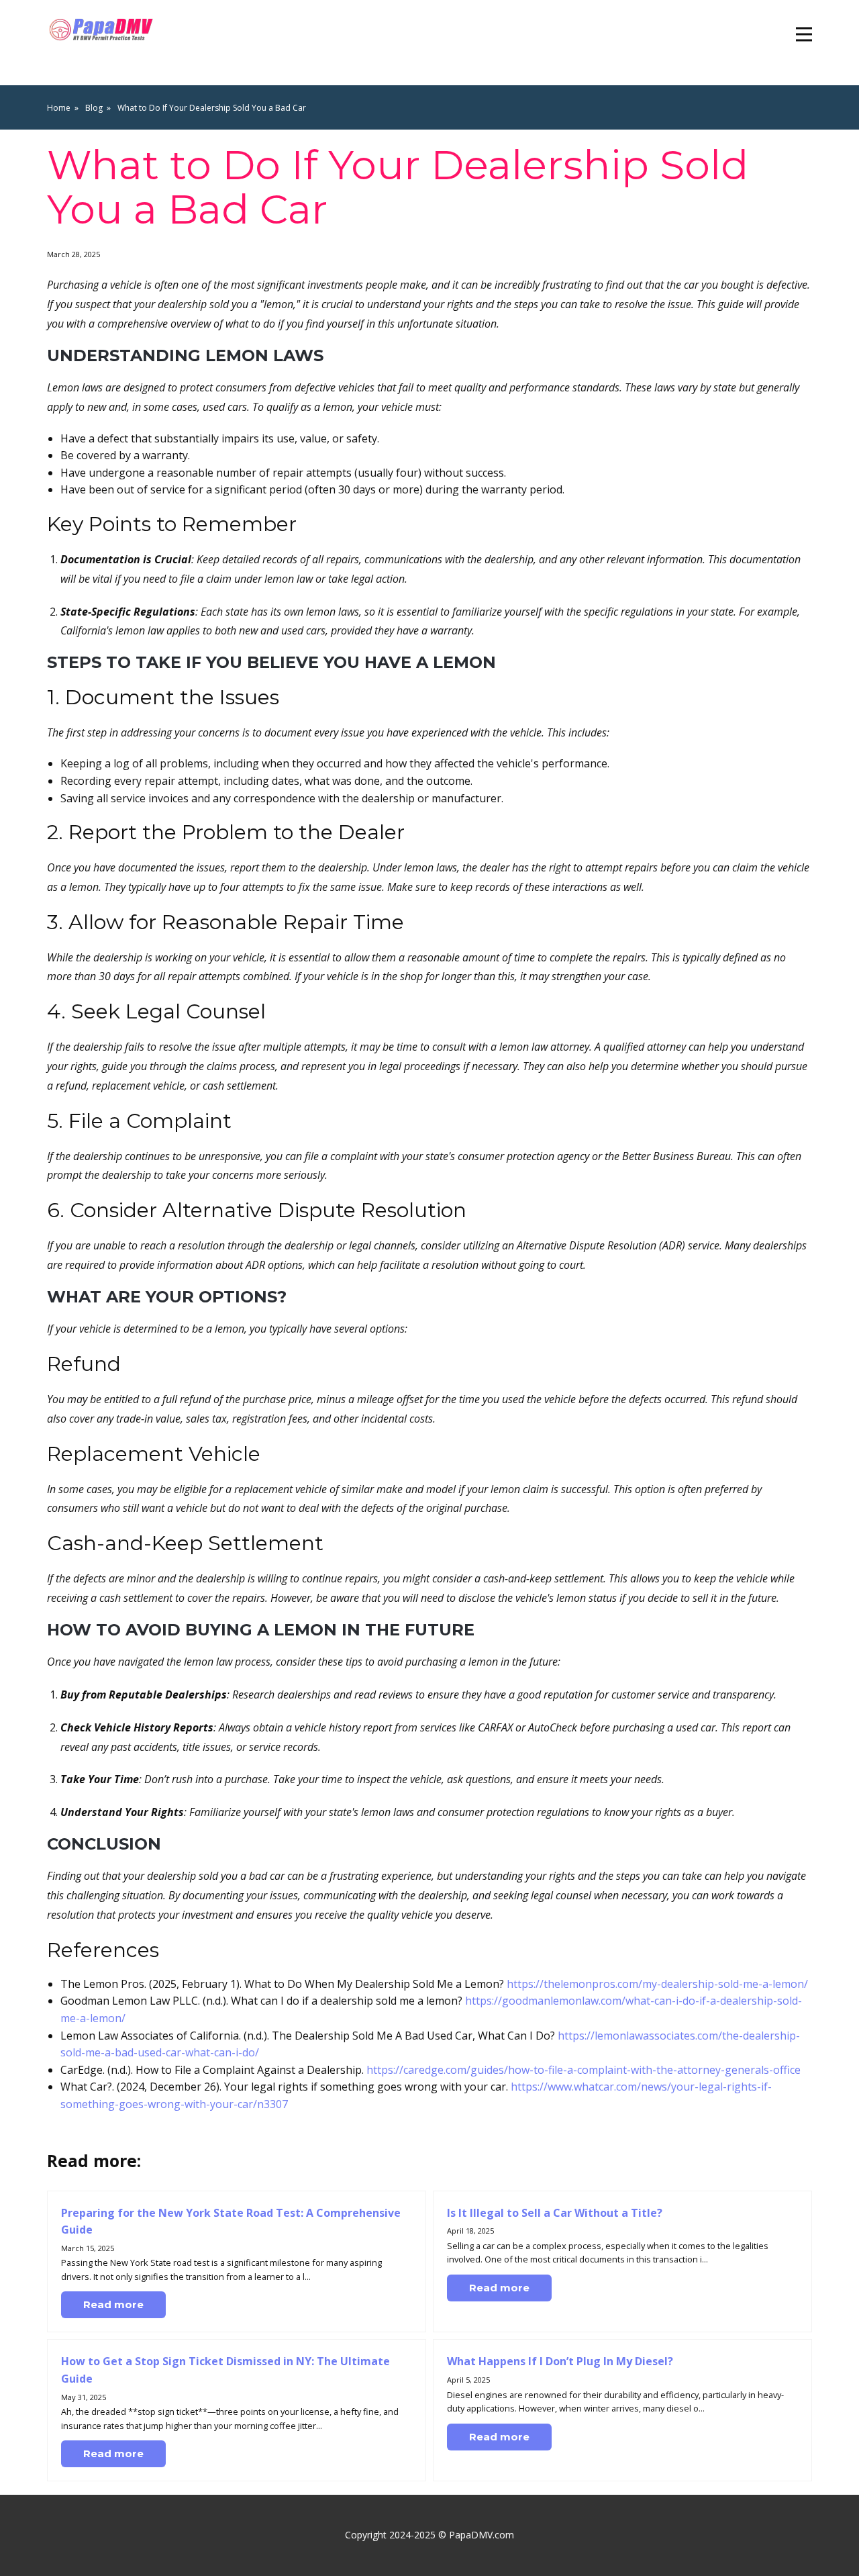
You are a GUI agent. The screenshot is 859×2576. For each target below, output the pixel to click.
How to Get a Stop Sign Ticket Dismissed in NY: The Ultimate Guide (225, 2370)
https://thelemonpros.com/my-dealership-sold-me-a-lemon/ (657, 1984)
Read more (113, 2304)
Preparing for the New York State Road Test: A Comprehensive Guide (231, 2222)
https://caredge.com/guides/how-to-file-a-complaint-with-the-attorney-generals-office (584, 2070)
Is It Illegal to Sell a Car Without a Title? (555, 2213)
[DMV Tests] (103, 30)
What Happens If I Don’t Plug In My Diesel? (560, 2361)
